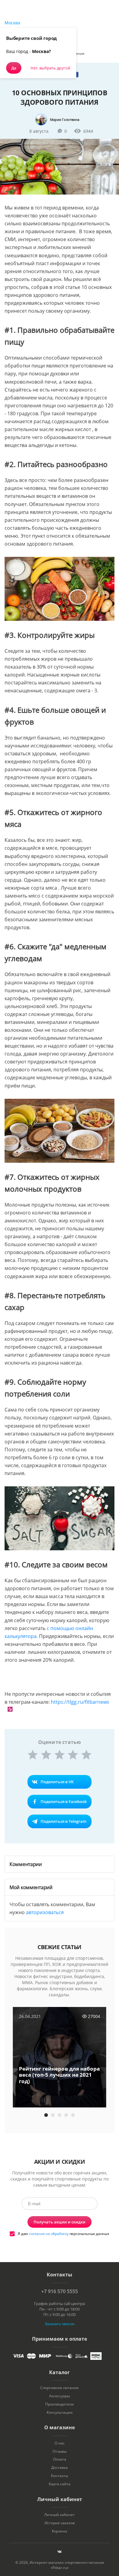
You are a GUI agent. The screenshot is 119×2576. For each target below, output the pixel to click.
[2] (46, 1755)
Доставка (60, 2468)
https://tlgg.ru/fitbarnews (80, 1702)
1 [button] (46, 2115)
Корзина (60, 2531)
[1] (33, 1755)
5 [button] (73, 2115)
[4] (73, 1755)
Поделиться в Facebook (64, 1801)
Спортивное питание (60, 2388)
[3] (60, 1755)
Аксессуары (60, 2396)
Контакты (60, 2476)
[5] (86, 1755)
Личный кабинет (60, 2515)
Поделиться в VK (57, 1782)
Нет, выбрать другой (50, 68)
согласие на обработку (49, 2234)
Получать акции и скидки (60, 2222)
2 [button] (53, 2115)
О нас (60, 2443)
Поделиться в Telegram (63, 1821)
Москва (12, 23)
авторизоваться (45, 1912)
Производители (60, 2404)
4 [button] (66, 2115)
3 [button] (60, 2115)
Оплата (60, 2459)
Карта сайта (60, 2484)
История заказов (60, 2523)
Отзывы (60, 2451)
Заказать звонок (60, 2324)
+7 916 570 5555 (60, 2291)
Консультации (60, 2413)
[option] (60, 2058)
